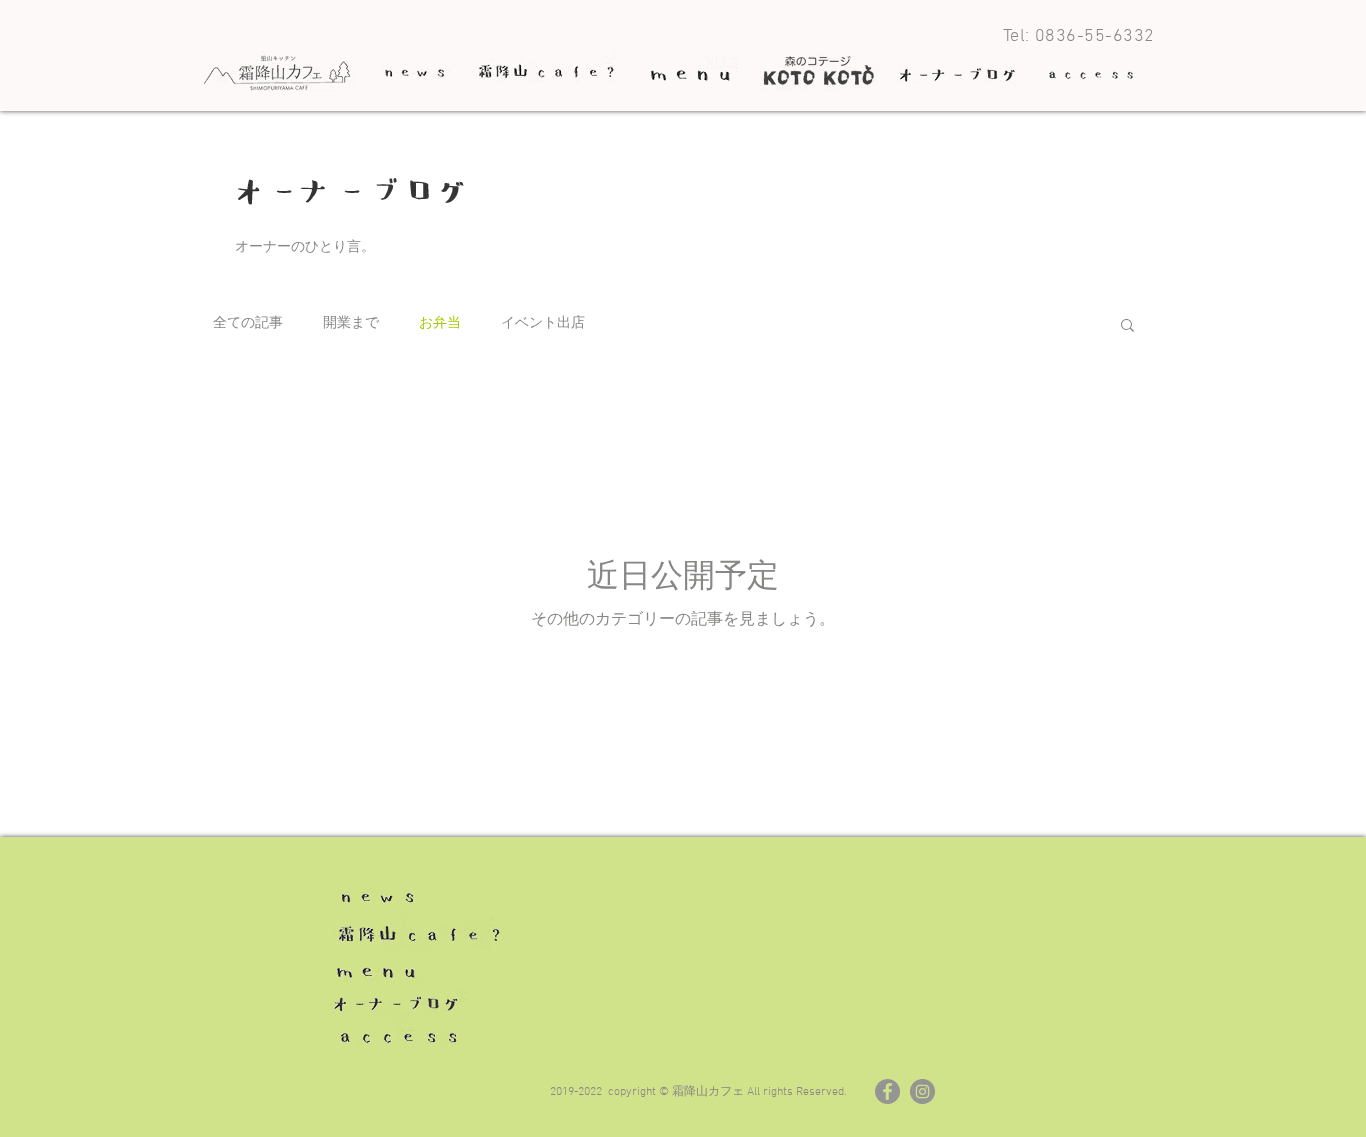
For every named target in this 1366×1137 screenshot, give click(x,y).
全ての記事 (248, 323)
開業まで (351, 323)
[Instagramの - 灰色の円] (922, 1091)
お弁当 (440, 323)
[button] (1127, 326)
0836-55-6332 (1095, 36)
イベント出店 (543, 323)
